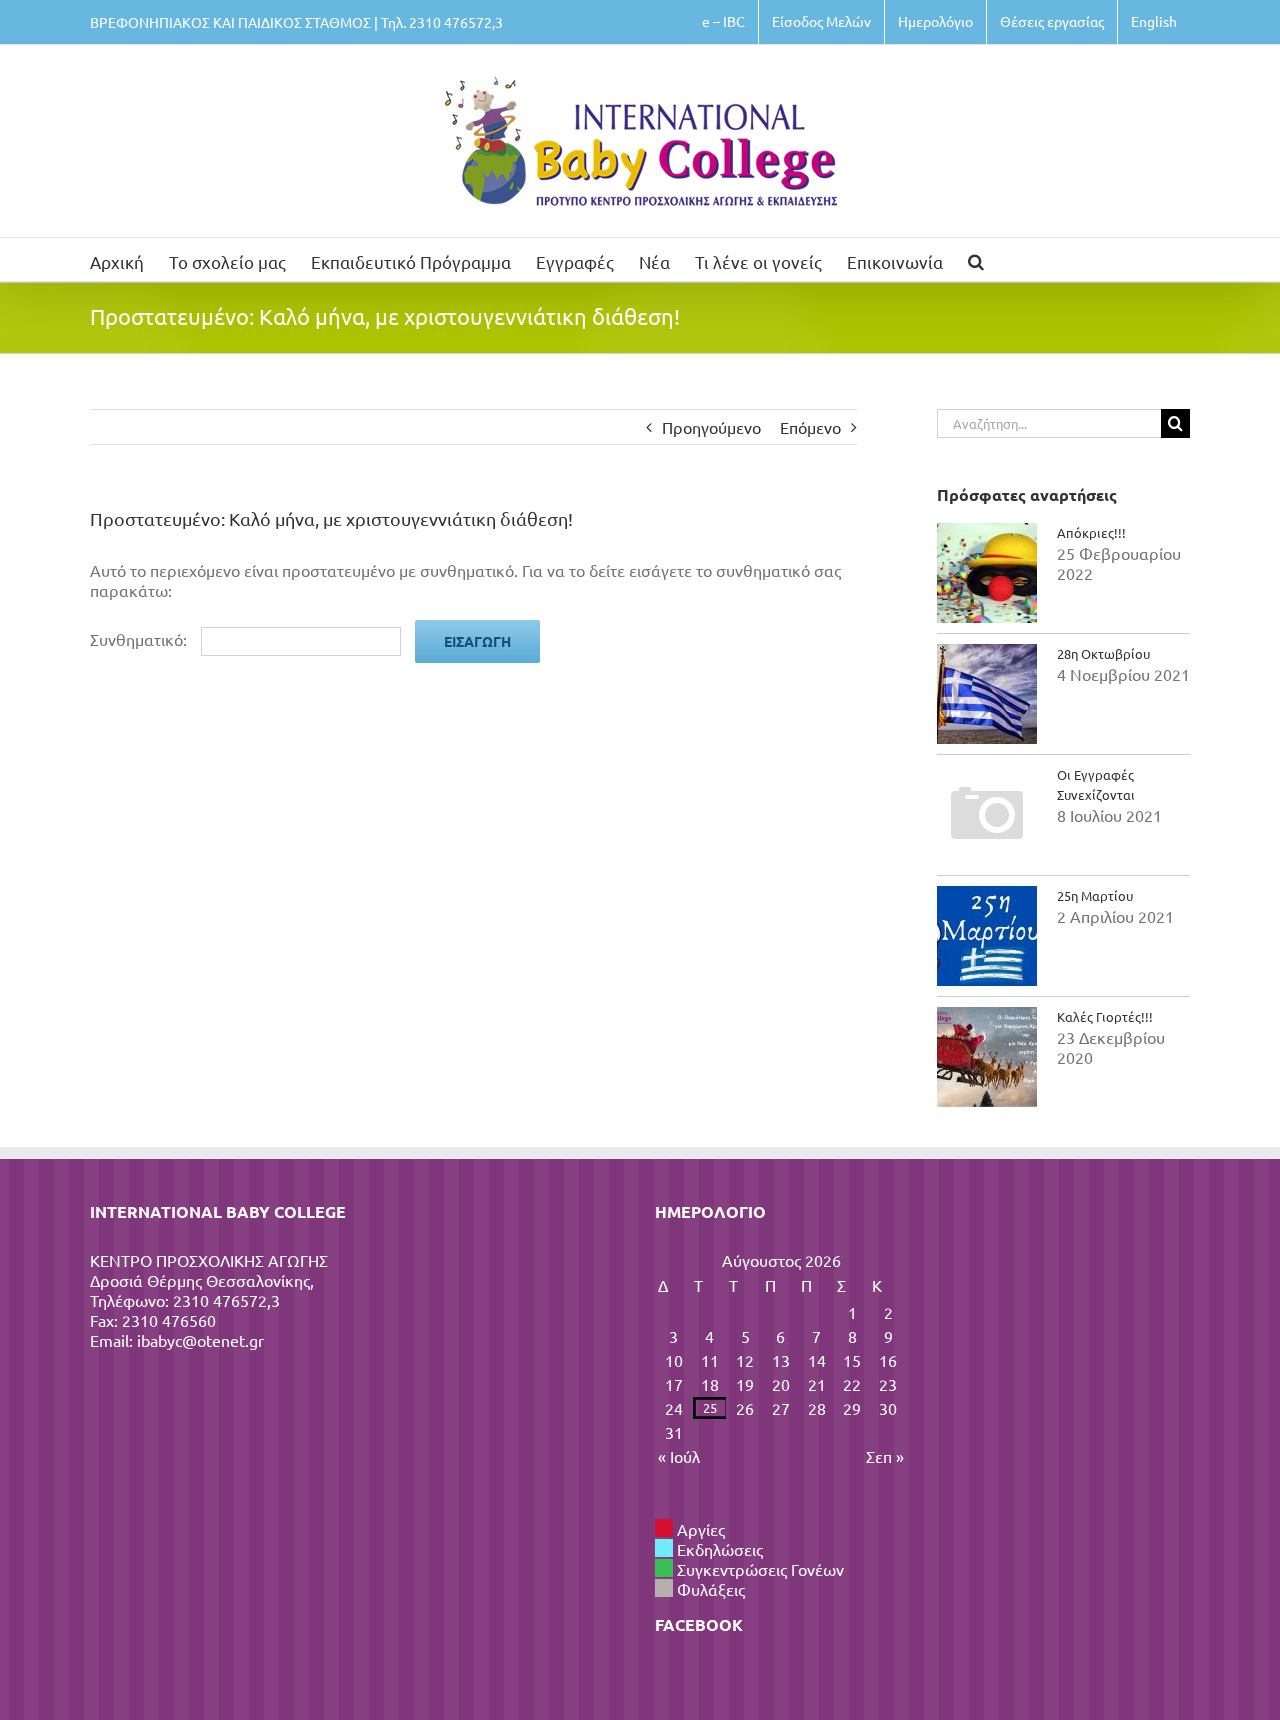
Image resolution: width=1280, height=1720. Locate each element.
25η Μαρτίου (1095, 895)
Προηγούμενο (711, 427)
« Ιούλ (679, 1456)
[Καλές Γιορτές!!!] (987, 1057)
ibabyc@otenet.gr (200, 1340)
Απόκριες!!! (1091, 532)
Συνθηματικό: (140, 639)
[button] (976, 259)
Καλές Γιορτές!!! (1105, 1016)
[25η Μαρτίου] (987, 936)
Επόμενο (810, 427)
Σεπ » (885, 1456)
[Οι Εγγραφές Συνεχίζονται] (987, 815)
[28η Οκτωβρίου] (987, 694)
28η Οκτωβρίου (1103, 653)
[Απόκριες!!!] (987, 573)
